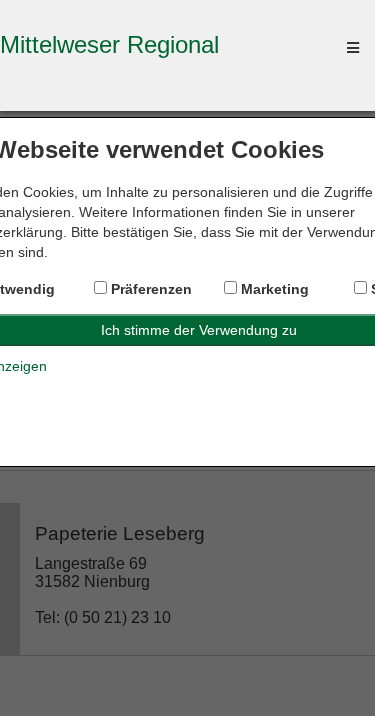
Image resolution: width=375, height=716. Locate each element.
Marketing (273, 289)
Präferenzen (149, 289)
